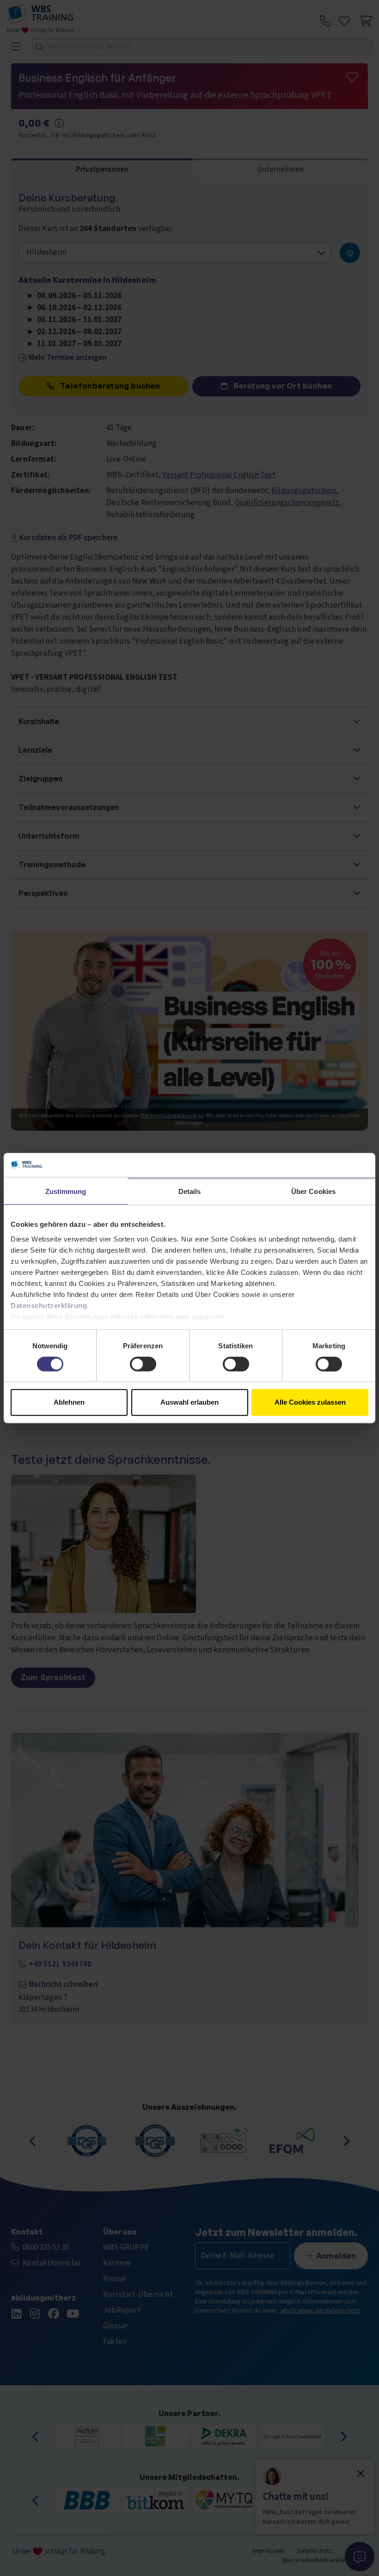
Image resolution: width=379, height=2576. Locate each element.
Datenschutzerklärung (49, 1306)
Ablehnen (69, 1402)
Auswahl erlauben (189, 1402)
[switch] (143, 1364)
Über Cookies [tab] (313, 1191)
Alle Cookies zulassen (310, 1402)
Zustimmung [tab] (66, 1191)
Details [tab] (190, 1191)
